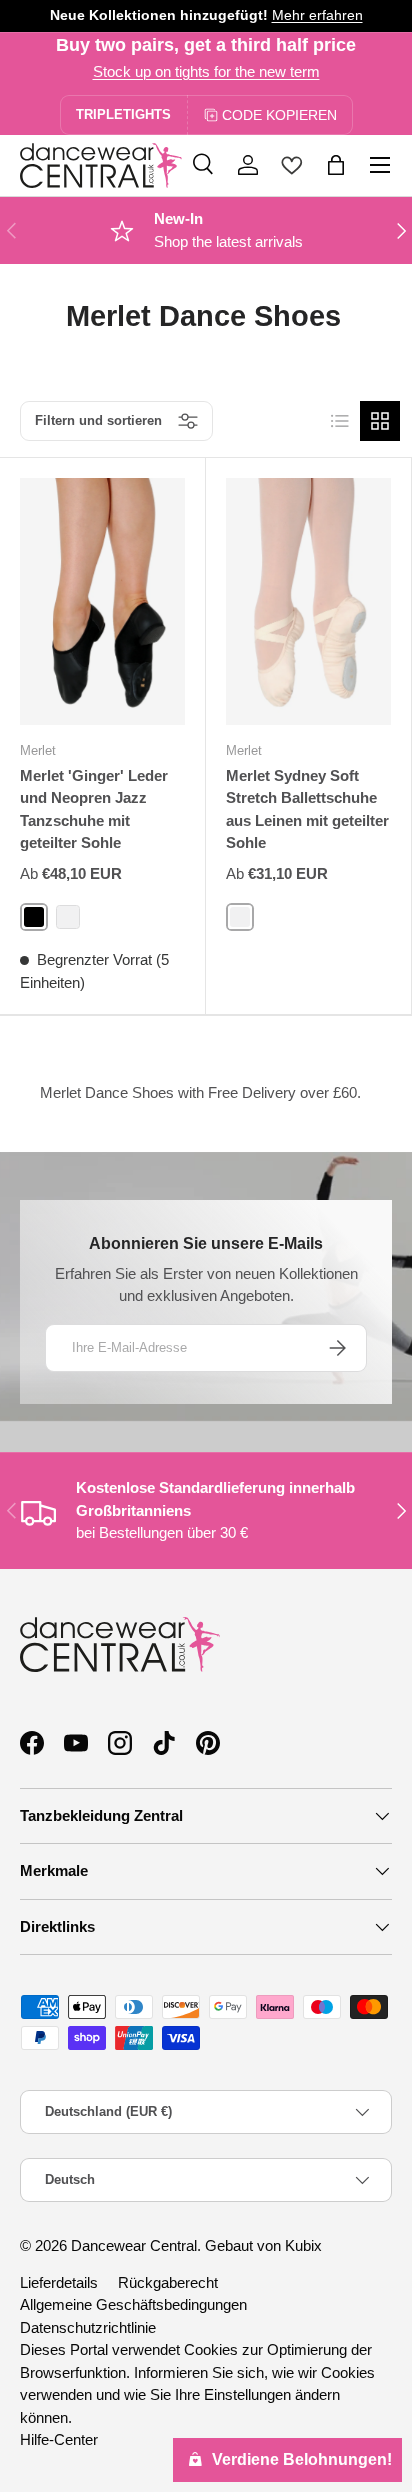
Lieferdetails (59, 2282)
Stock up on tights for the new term (206, 71)
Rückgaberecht (168, 2282)
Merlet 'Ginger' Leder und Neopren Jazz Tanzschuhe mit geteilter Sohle (94, 809)
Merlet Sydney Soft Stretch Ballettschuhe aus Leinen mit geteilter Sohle (307, 809)
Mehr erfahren (317, 15)
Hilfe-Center (59, 2439)
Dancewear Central (134, 2245)
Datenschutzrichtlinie (88, 2327)
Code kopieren (279, 115)
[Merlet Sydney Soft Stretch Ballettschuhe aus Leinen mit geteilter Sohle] (308, 602)
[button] (336, 165)
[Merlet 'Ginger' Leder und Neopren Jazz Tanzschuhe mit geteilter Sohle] (102, 602)
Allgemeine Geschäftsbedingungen (133, 2304)
